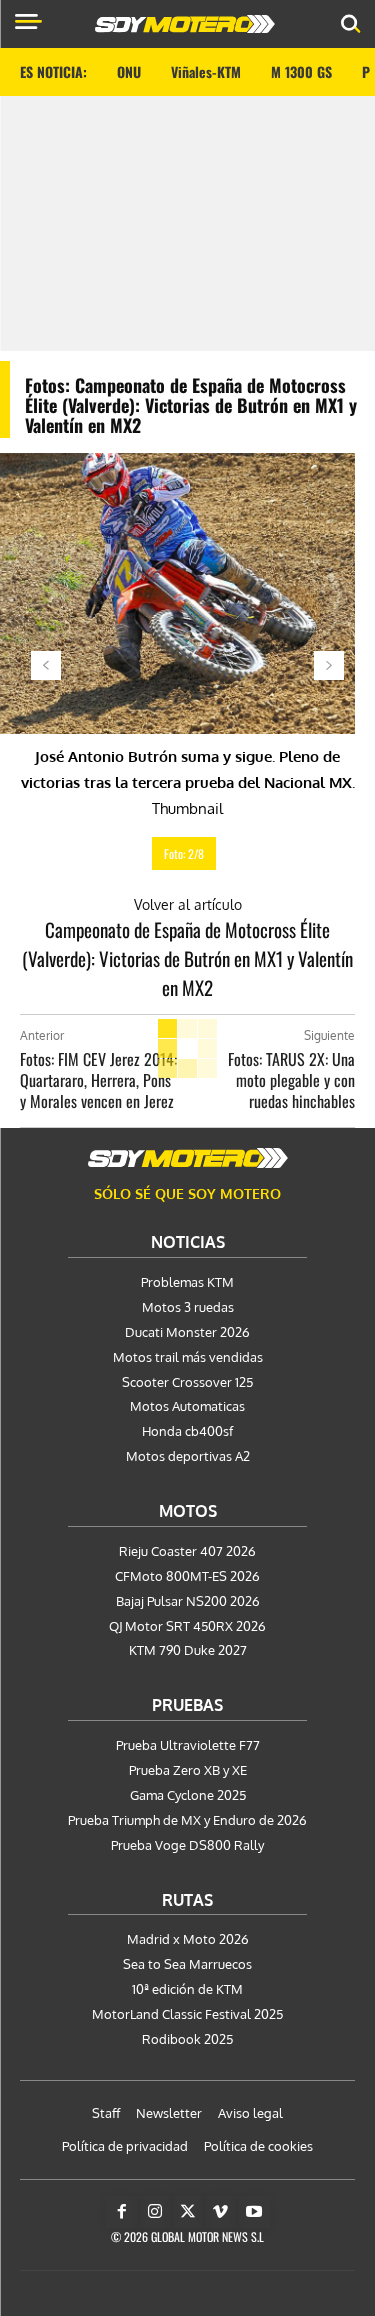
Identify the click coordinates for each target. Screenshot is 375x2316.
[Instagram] (155, 2212)
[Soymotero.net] (188, 1158)
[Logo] (185, 24)
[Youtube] (254, 2212)
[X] (188, 2212)
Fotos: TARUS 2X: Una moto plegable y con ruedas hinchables (291, 1080)
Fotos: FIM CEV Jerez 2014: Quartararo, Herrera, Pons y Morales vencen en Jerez (98, 1080)
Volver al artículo (188, 904)
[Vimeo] (221, 2212)
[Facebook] (122, 2212)
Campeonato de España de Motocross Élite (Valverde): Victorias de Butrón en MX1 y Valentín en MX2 (187, 958)
